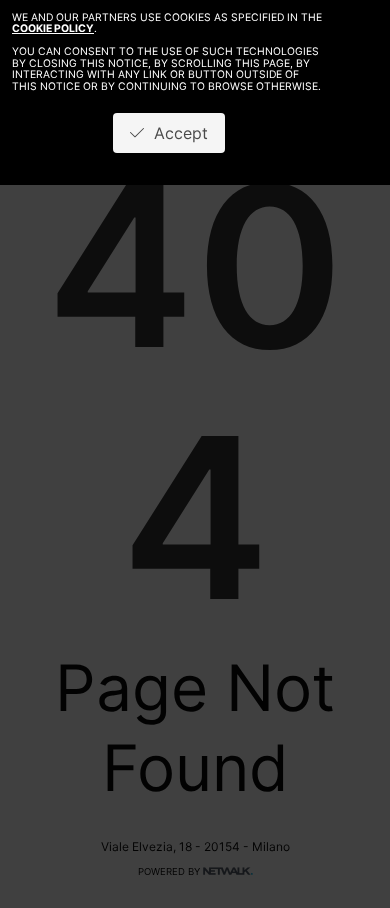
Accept (176, 133)
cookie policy (53, 28)
